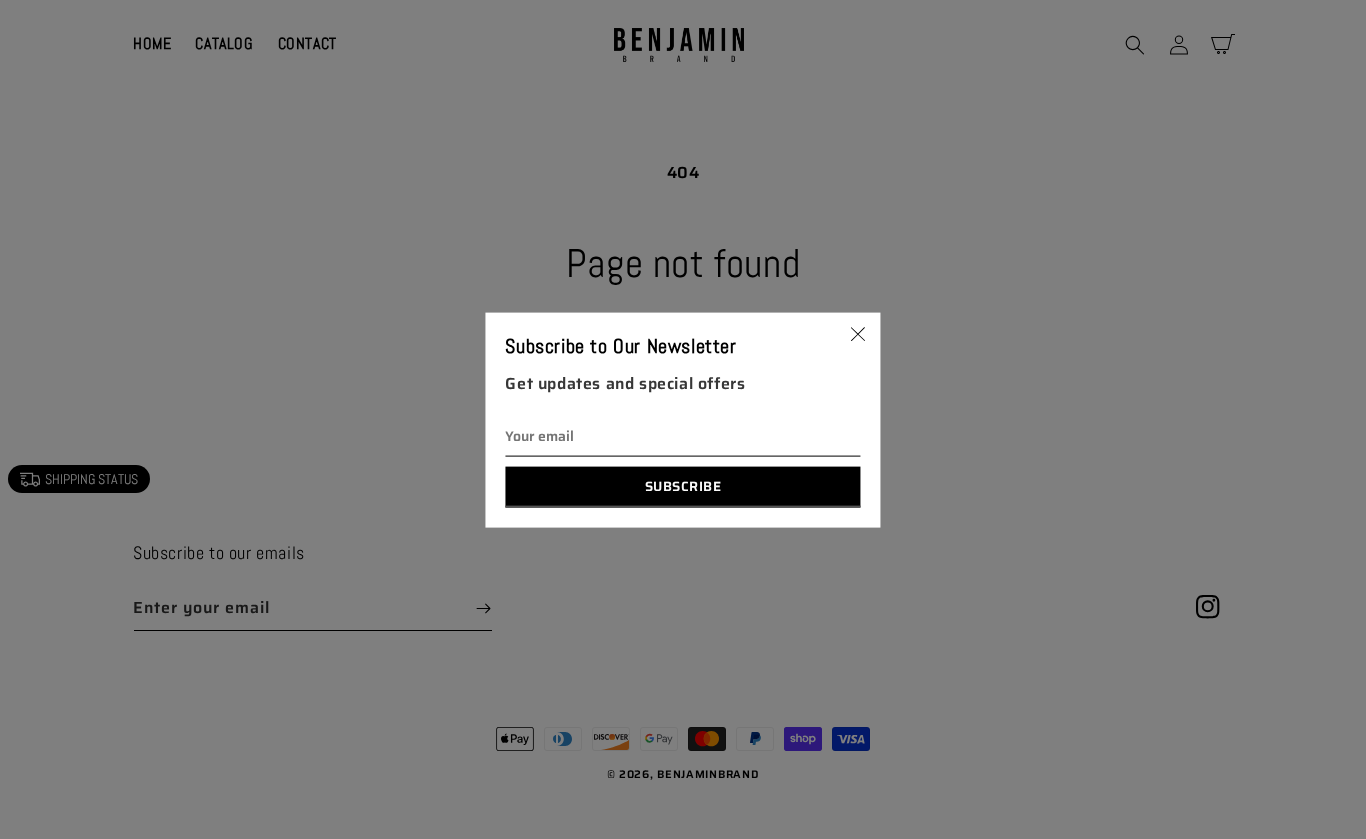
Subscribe (683, 485)
